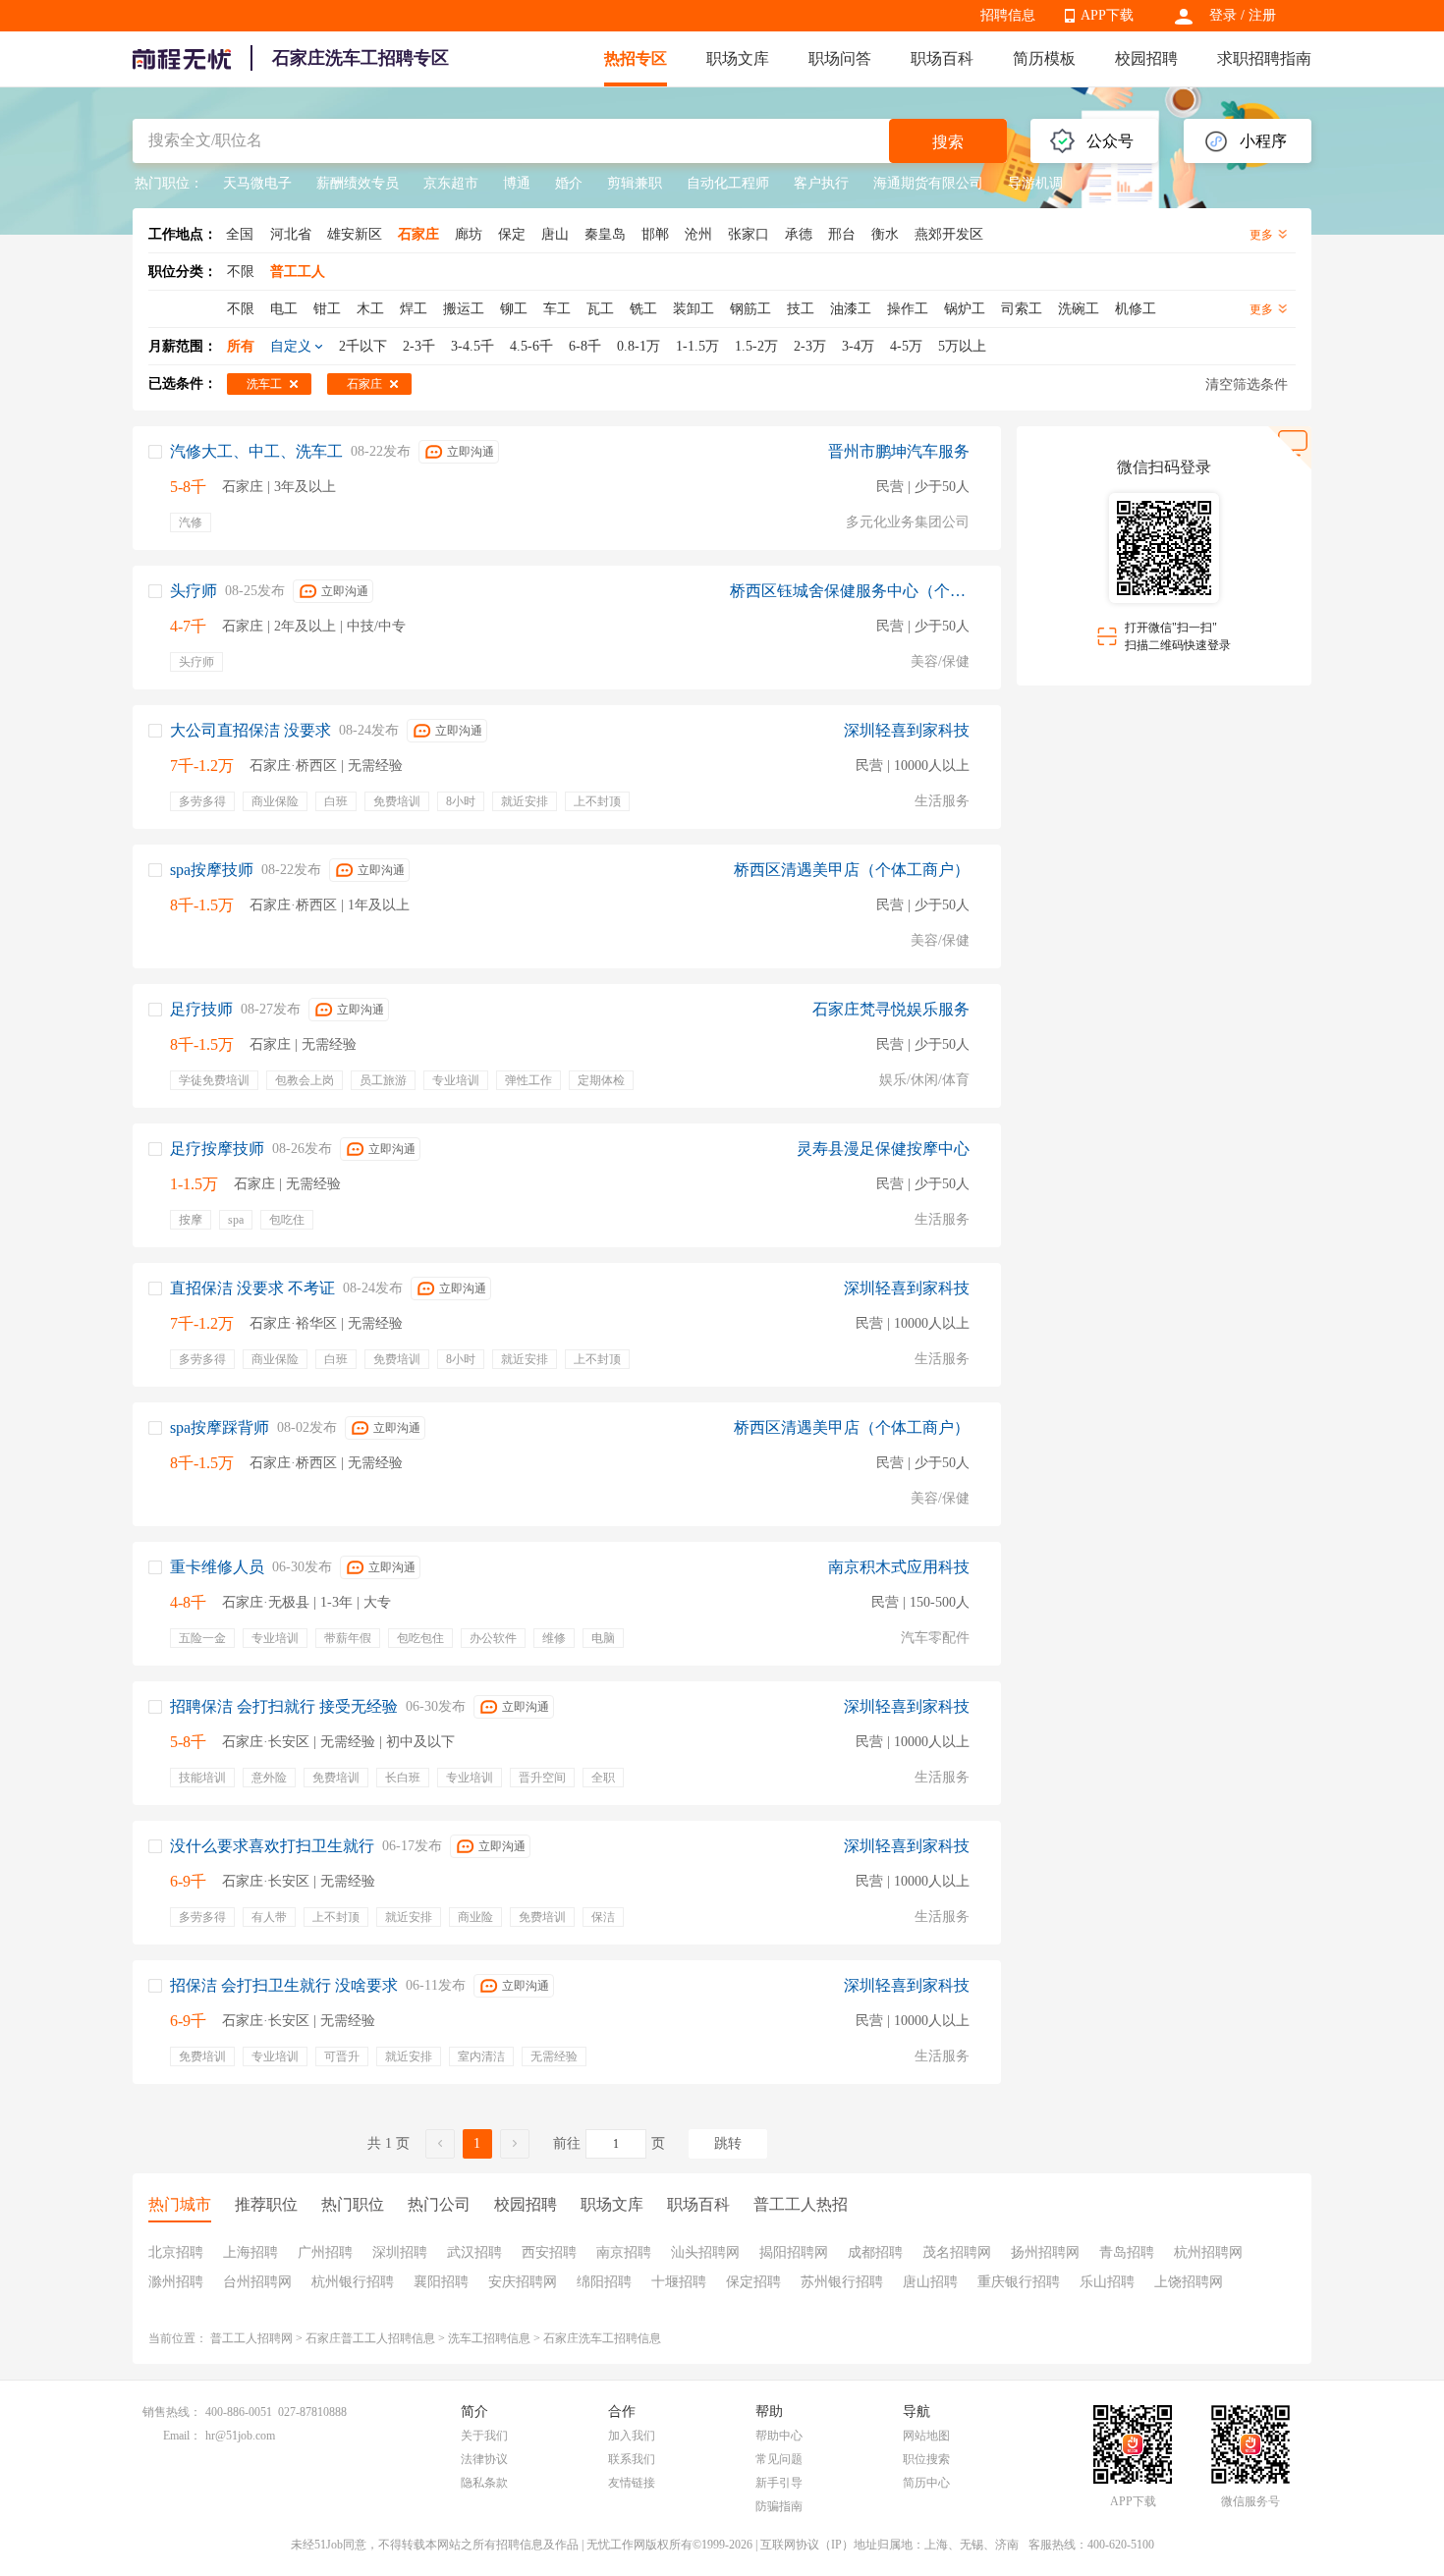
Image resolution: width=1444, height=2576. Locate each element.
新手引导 (779, 2483)
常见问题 (779, 2459)
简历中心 (926, 2483)
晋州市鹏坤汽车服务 (899, 451)
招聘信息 (1008, 15)
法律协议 (484, 2459)
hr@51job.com (240, 2436)
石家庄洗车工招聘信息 (602, 2338)
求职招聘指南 (1264, 58)
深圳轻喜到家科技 (907, 730)
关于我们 (484, 2436)
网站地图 (926, 2436)
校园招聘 (1146, 58)
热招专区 (636, 58)
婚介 (569, 183)
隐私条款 (484, 2483)
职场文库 (738, 58)
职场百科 (942, 58)
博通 (517, 183)
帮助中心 (779, 2436)
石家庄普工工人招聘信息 (370, 2338)
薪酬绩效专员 (358, 183)
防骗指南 (779, 2506)
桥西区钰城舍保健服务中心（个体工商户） (850, 591)
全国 (240, 234)
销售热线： (172, 2412)
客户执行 (821, 183)
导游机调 (1035, 183)
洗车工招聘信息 (489, 2338)
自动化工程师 (728, 183)
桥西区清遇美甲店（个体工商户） (852, 870)
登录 (1223, 15)
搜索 (948, 142)
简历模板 (1044, 58)
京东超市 (451, 183)
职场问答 (840, 58)
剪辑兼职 (635, 183)
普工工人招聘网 (251, 2338)
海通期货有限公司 (928, 183)
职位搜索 (926, 2459)
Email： (182, 2436)
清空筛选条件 (1247, 384)
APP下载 (1107, 15)
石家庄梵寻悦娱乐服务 (891, 1009)
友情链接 (632, 2483)
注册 (1262, 15)
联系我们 (632, 2459)
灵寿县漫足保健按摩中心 (883, 1149)
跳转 (728, 2143)
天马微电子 (257, 183)
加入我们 (632, 2436)
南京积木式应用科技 (899, 1567)
